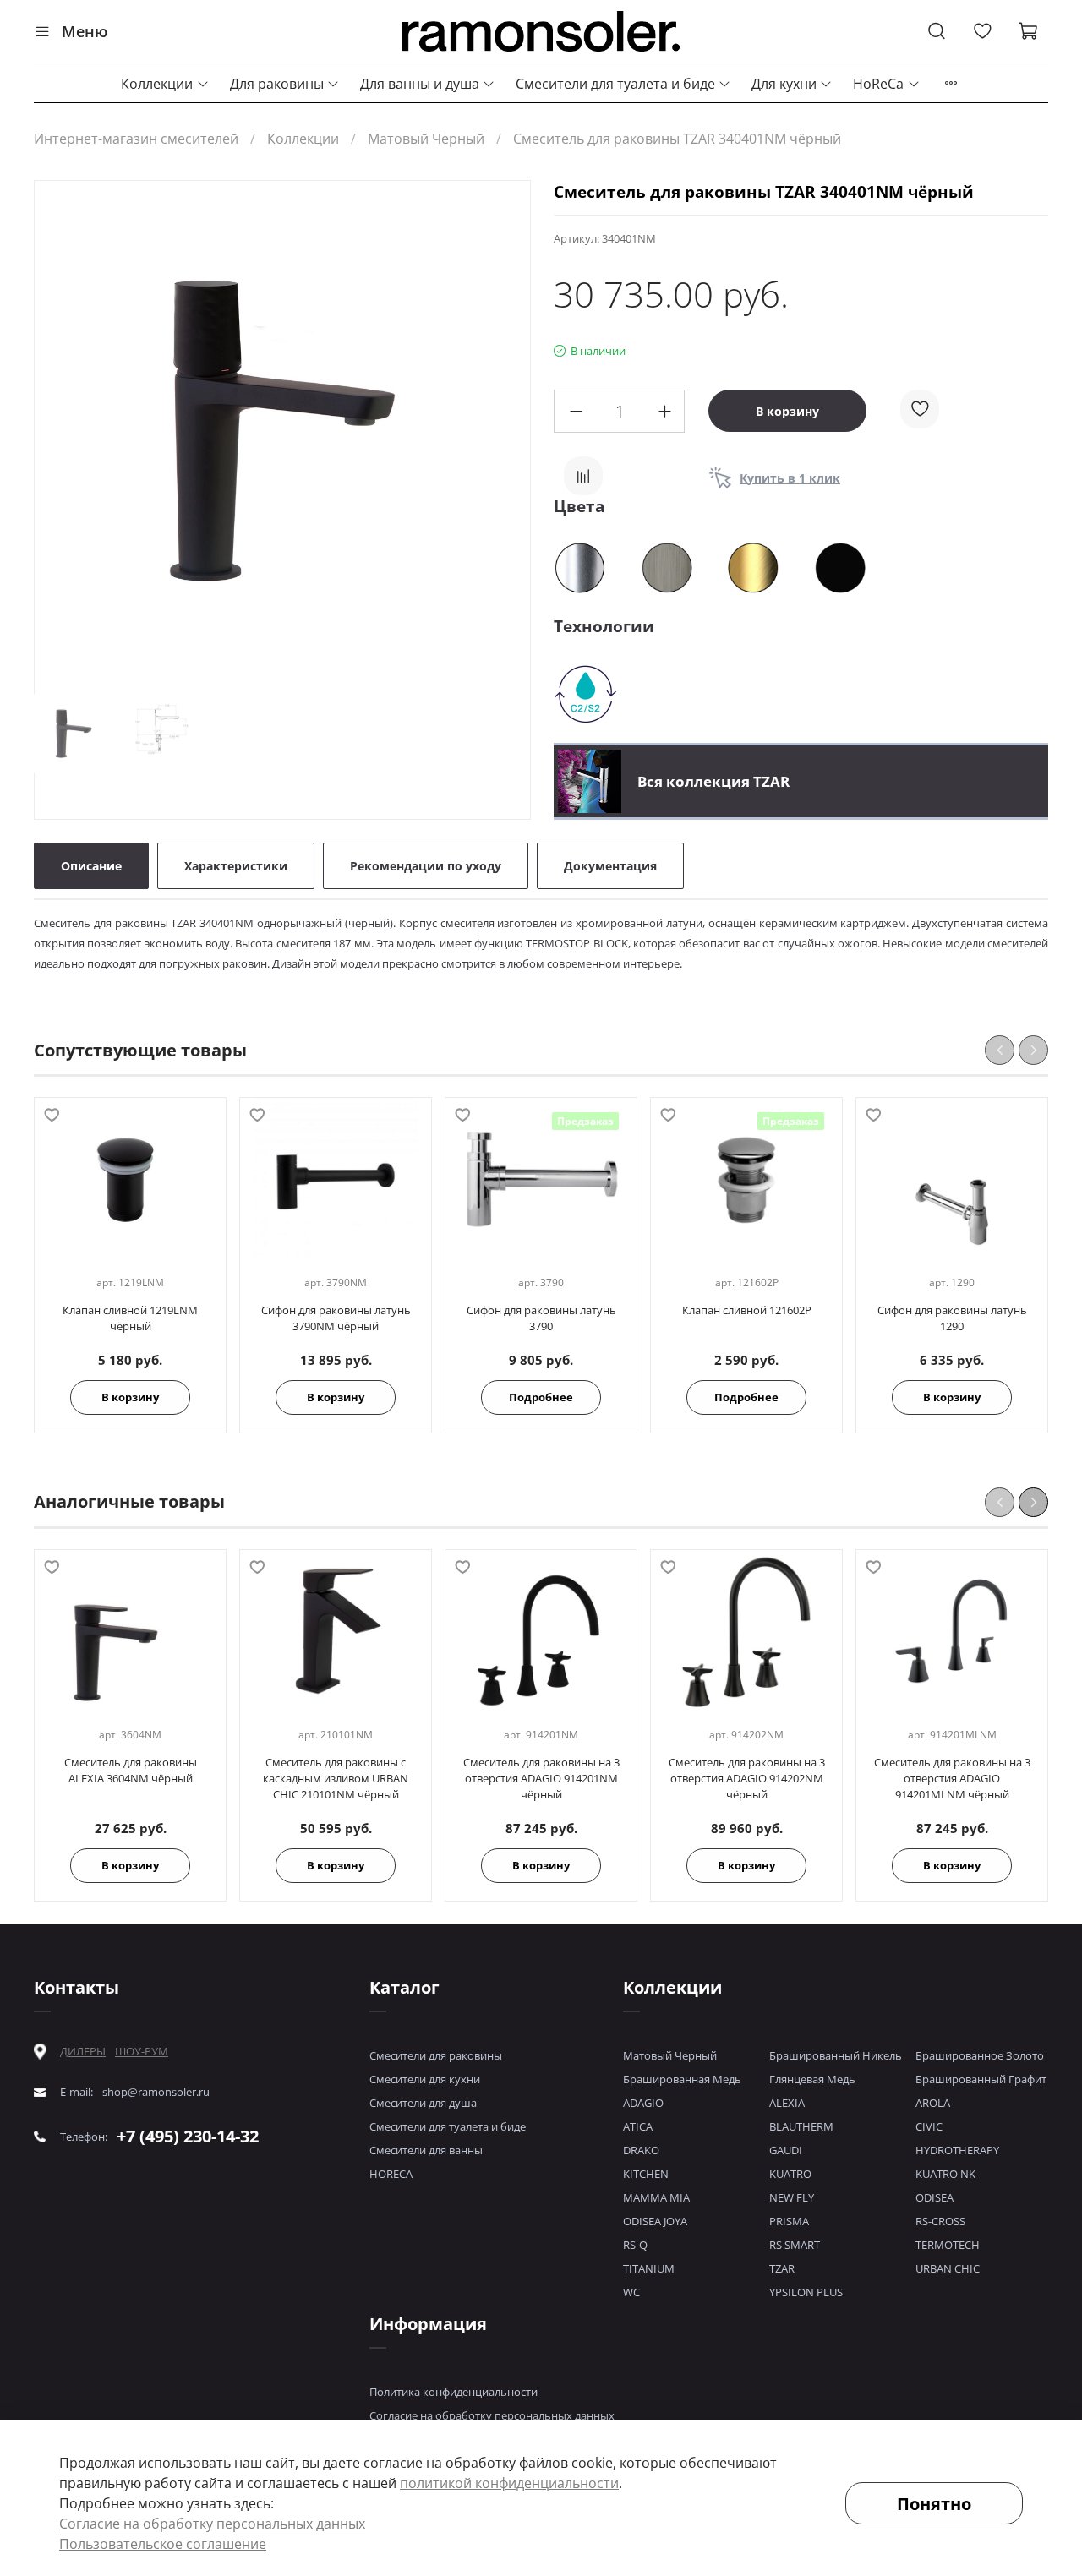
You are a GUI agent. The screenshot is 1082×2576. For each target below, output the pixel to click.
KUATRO (790, 2174)
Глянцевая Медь (812, 2079)
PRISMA (789, 2221)
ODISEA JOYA (655, 2221)
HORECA (391, 2174)
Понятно (934, 2504)
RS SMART (795, 2245)
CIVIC (929, 2126)
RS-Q (635, 2245)
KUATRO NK (945, 2174)
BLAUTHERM (801, 2126)
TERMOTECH (948, 2245)
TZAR (782, 2268)
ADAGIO (643, 2103)
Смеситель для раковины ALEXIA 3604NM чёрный (131, 1770)
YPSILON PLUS (806, 2292)
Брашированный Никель (836, 2055)
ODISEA (934, 2197)
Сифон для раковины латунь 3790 (541, 1319)
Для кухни (784, 84)
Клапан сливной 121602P (747, 1311)
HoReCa (878, 84)
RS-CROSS (940, 2221)
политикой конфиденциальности (509, 2483)
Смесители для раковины (436, 2055)
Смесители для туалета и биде (615, 84)
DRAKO (641, 2150)
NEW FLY (792, 2197)
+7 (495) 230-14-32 (188, 2136)
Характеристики (236, 866)
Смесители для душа (423, 2103)
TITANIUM (649, 2268)
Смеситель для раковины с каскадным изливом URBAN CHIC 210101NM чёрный (336, 1778)
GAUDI (786, 2150)
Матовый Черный (426, 139)
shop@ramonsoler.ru (156, 2092)
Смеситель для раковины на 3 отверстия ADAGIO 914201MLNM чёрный (952, 1778)
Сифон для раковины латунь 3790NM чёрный (336, 1319)
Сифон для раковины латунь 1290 (952, 1319)
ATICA (638, 2126)
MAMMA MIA (656, 2197)
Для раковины (277, 84)
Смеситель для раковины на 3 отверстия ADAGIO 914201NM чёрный (541, 1778)
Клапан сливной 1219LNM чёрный (130, 1319)
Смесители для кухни (425, 2079)
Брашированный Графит (981, 2079)
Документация (610, 866)
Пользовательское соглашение (163, 2544)
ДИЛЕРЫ (83, 2052)
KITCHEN (646, 2174)
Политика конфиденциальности (454, 2392)
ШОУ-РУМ (142, 2051)
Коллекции (157, 84)
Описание (91, 866)
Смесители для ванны (426, 2150)
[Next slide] (503, 431)
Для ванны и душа (420, 84)
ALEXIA (787, 2103)
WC (631, 2292)
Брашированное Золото (980, 2055)
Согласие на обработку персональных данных (492, 2415)
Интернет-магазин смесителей (136, 139)
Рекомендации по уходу (426, 866)
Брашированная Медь (682, 2079)
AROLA (933, 2103)
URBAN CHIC (948, 2268)
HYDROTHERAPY (957, 2150)
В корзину (130, 1398)
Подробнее (541, 1398)
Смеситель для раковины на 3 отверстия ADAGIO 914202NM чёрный (747, 1778)
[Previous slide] (62, 431)
